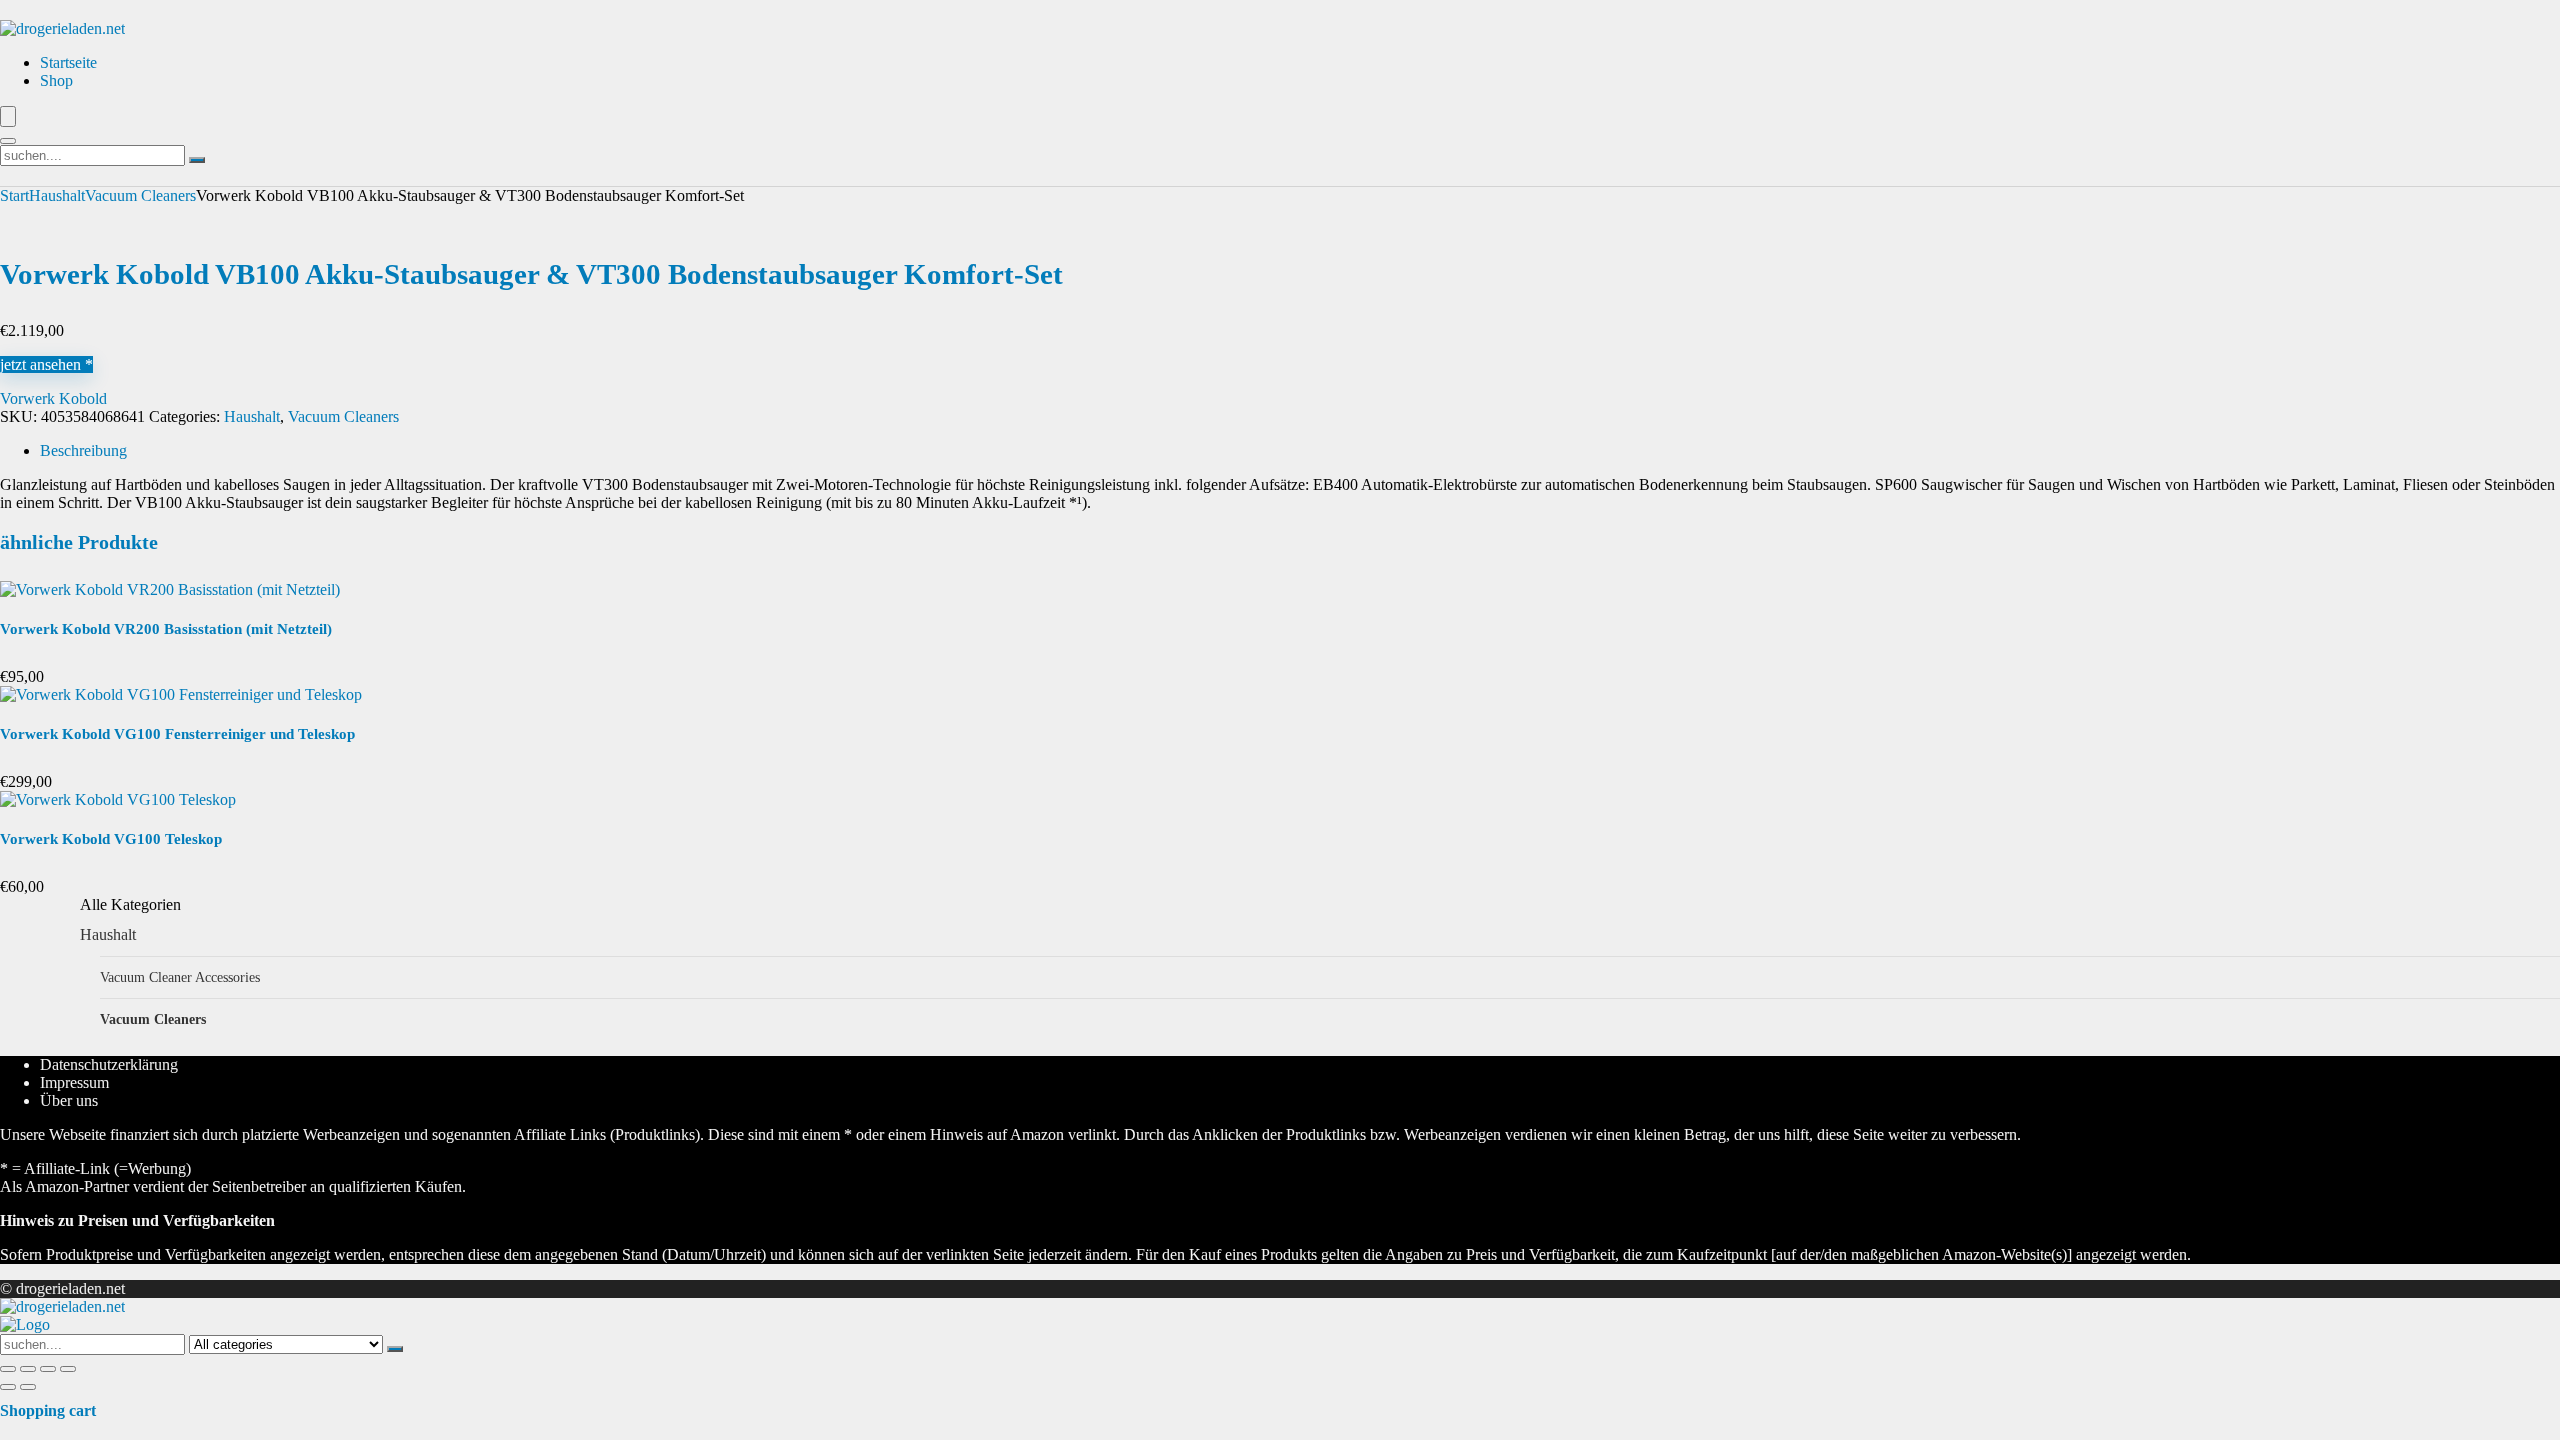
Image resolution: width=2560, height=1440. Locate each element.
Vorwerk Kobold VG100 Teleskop (111, 839)
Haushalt (57, 195)
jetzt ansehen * (46, 364)
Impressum (74, 1082)
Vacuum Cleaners (140, 195)
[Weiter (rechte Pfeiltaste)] (28, 1387)
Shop (56, 80)
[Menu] (8, 116)
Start (14, 195)
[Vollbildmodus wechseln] (28, 1369)
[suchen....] (197, 160)
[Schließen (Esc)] (68, 1369)
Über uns (69, 1100)
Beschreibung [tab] (83, 450)
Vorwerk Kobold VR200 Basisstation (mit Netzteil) (166, 629)
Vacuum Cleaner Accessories (180, 977)
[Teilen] (48, 1369)
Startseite (68, 62)
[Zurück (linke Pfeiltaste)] (8, 1387)
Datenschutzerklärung (109, 1064)
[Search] (8, 141)
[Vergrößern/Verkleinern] (8, 1369)
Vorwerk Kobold (53, 398)
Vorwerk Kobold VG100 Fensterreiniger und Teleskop (177, 734)
